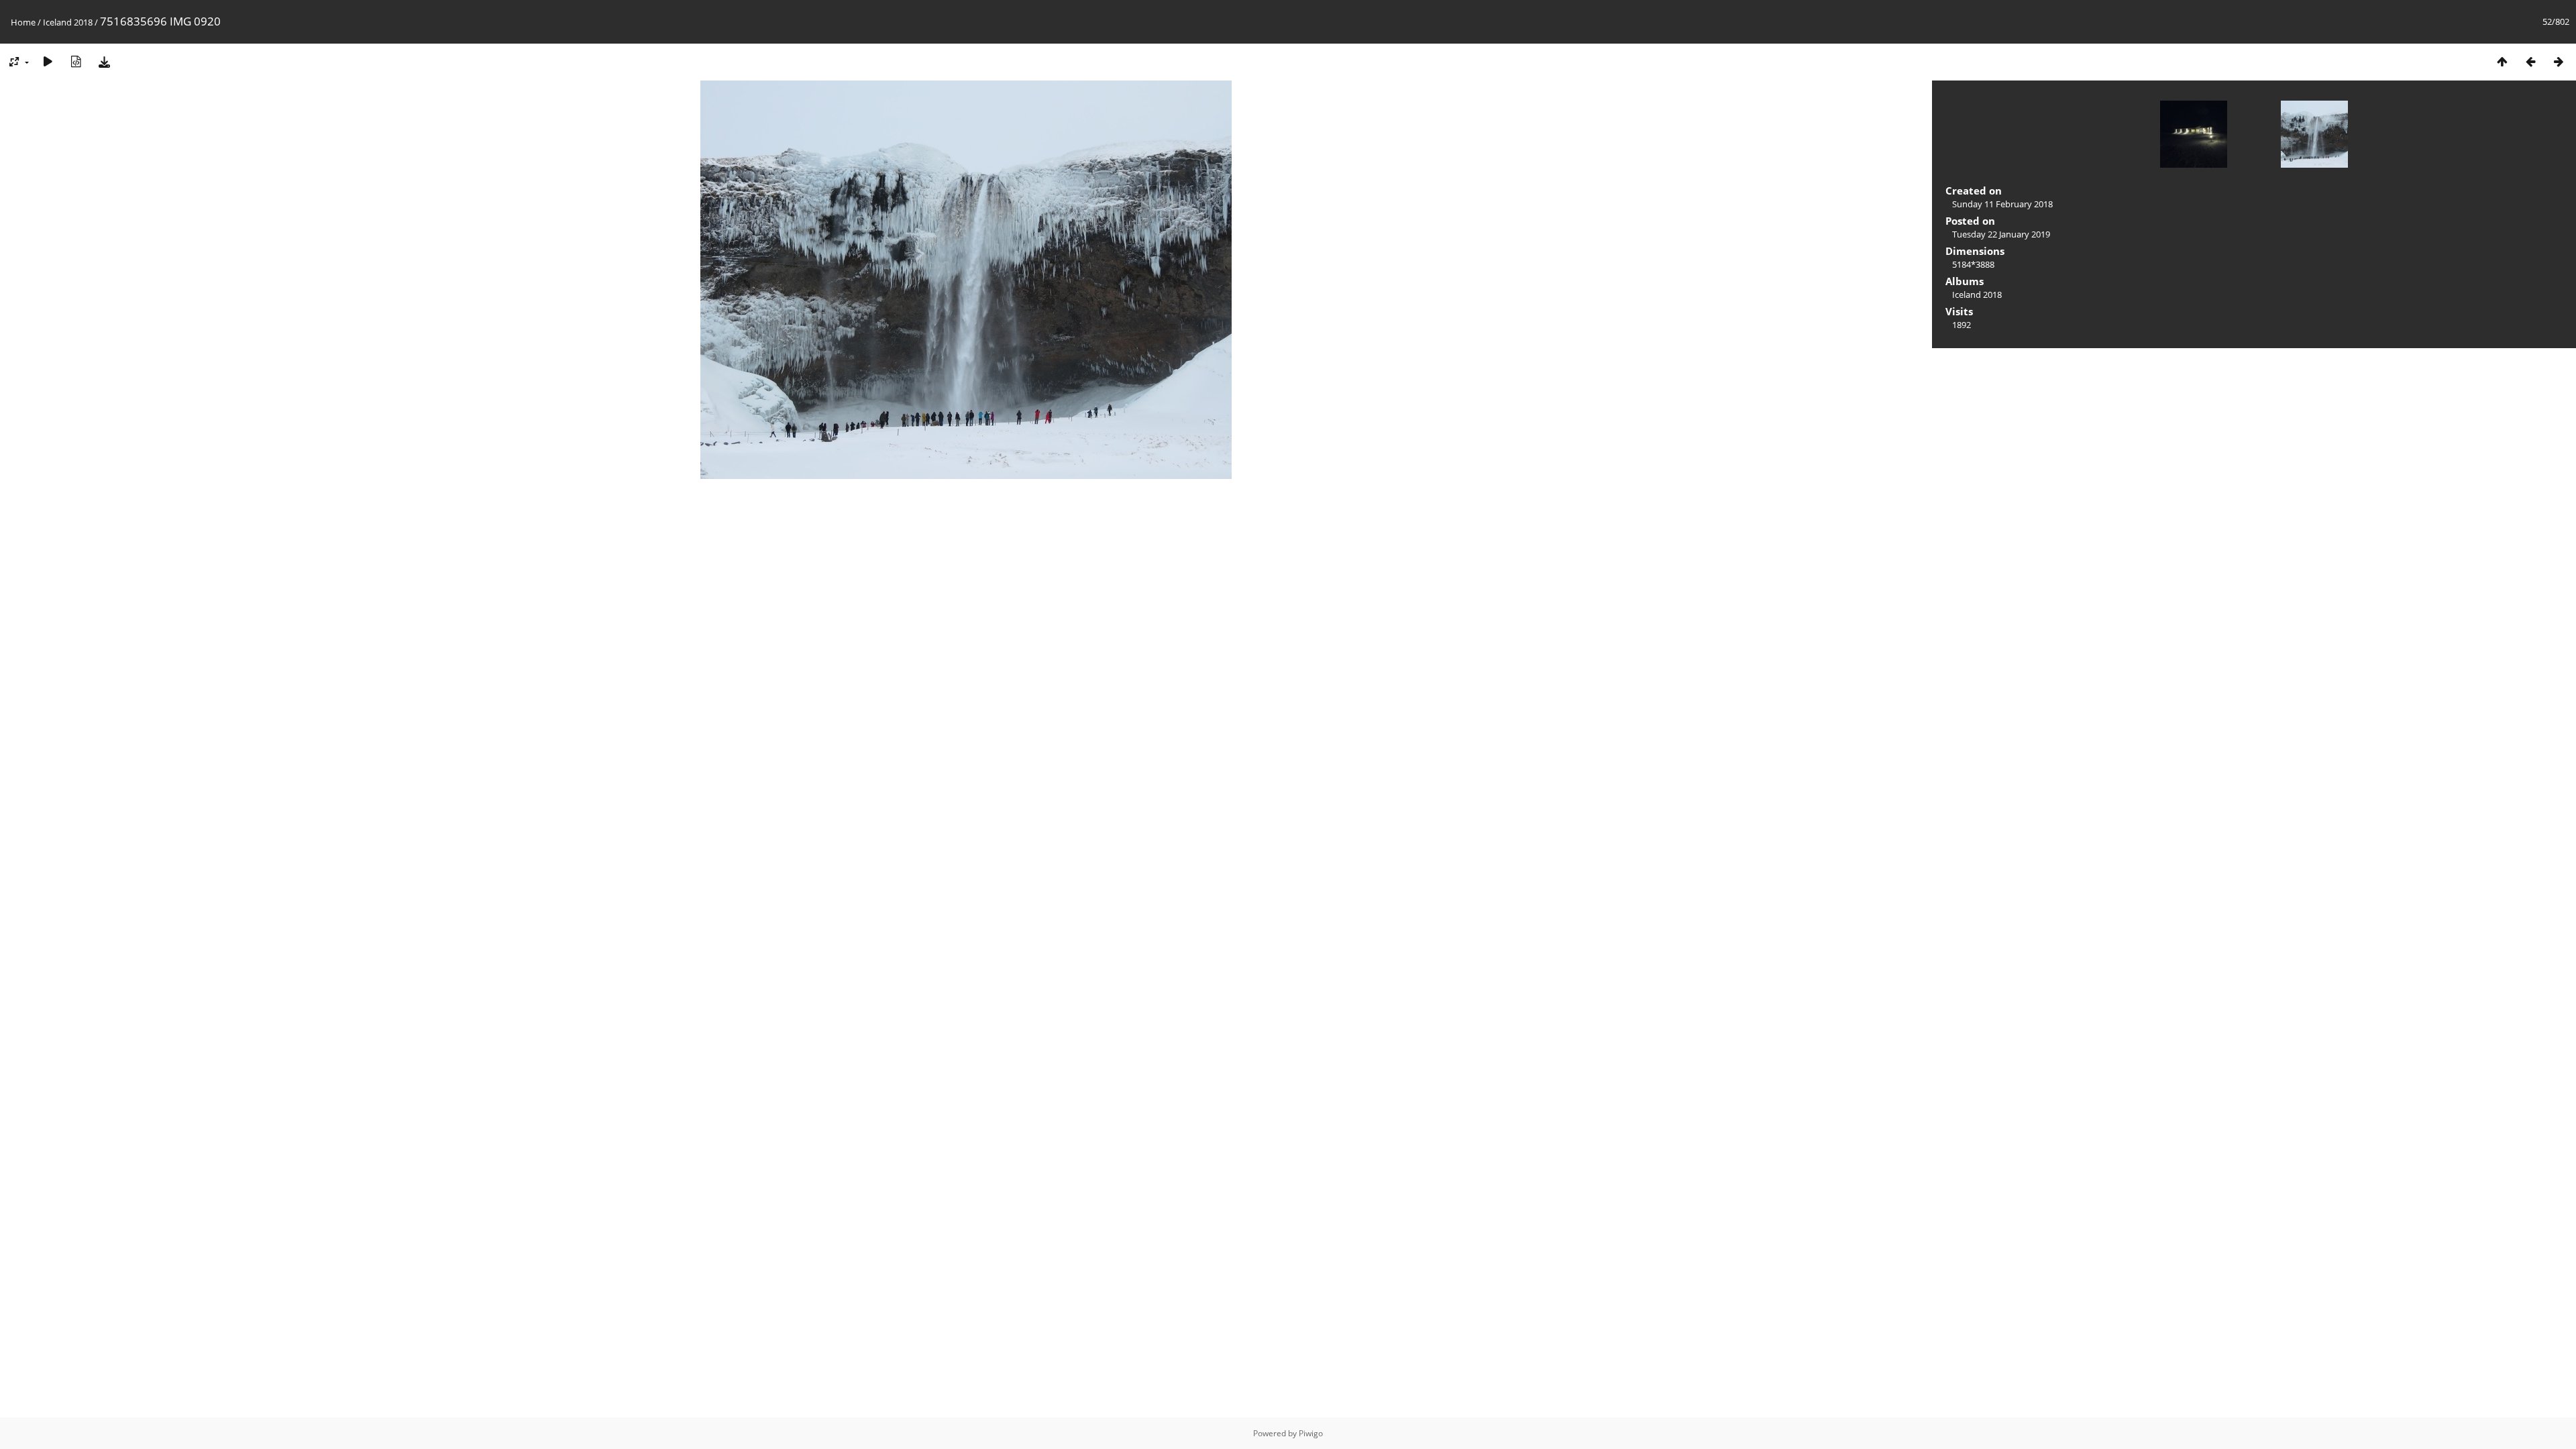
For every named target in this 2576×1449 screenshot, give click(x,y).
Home (23, 22)
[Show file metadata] (76, 61)
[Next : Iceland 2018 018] (2559, 61)
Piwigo (1311, 1433)
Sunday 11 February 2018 (2002, 204)
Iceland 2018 (68, 22)
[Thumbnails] (2502, 61)
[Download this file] (104, 61)
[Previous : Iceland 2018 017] (2530, 61)
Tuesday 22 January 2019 (2001, 234)
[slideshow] (48, 61)
